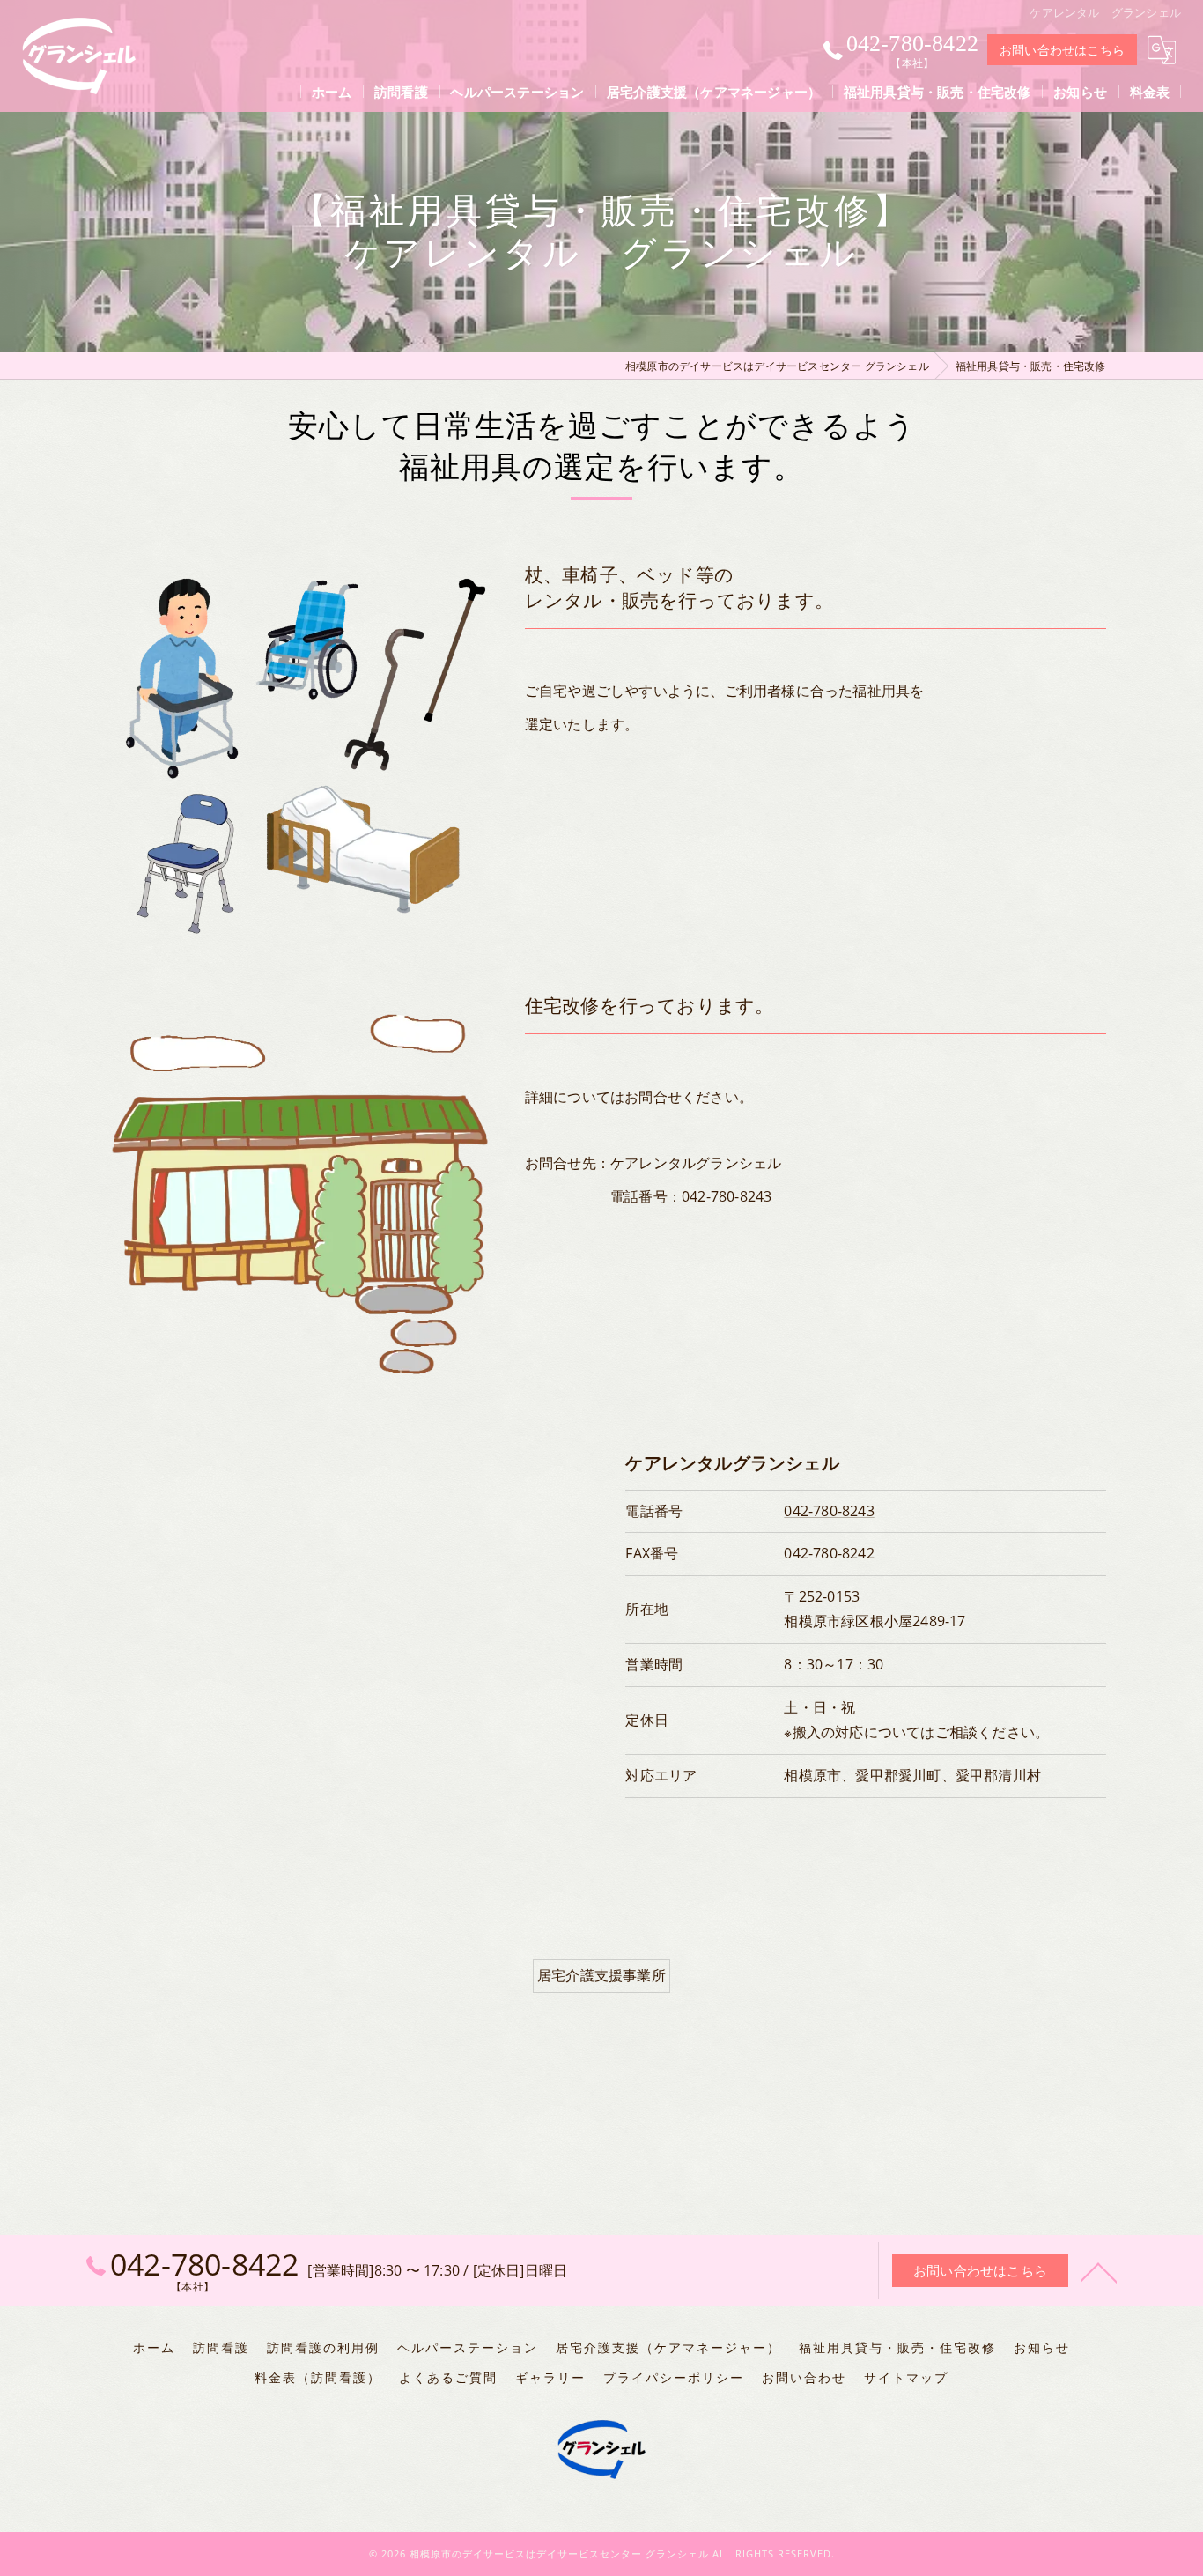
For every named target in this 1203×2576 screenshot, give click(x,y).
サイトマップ (906, 2378)
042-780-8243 (829, 1511)
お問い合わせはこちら (1062, 50)
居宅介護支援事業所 (601, 1975)
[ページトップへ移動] (1099, 2271)
